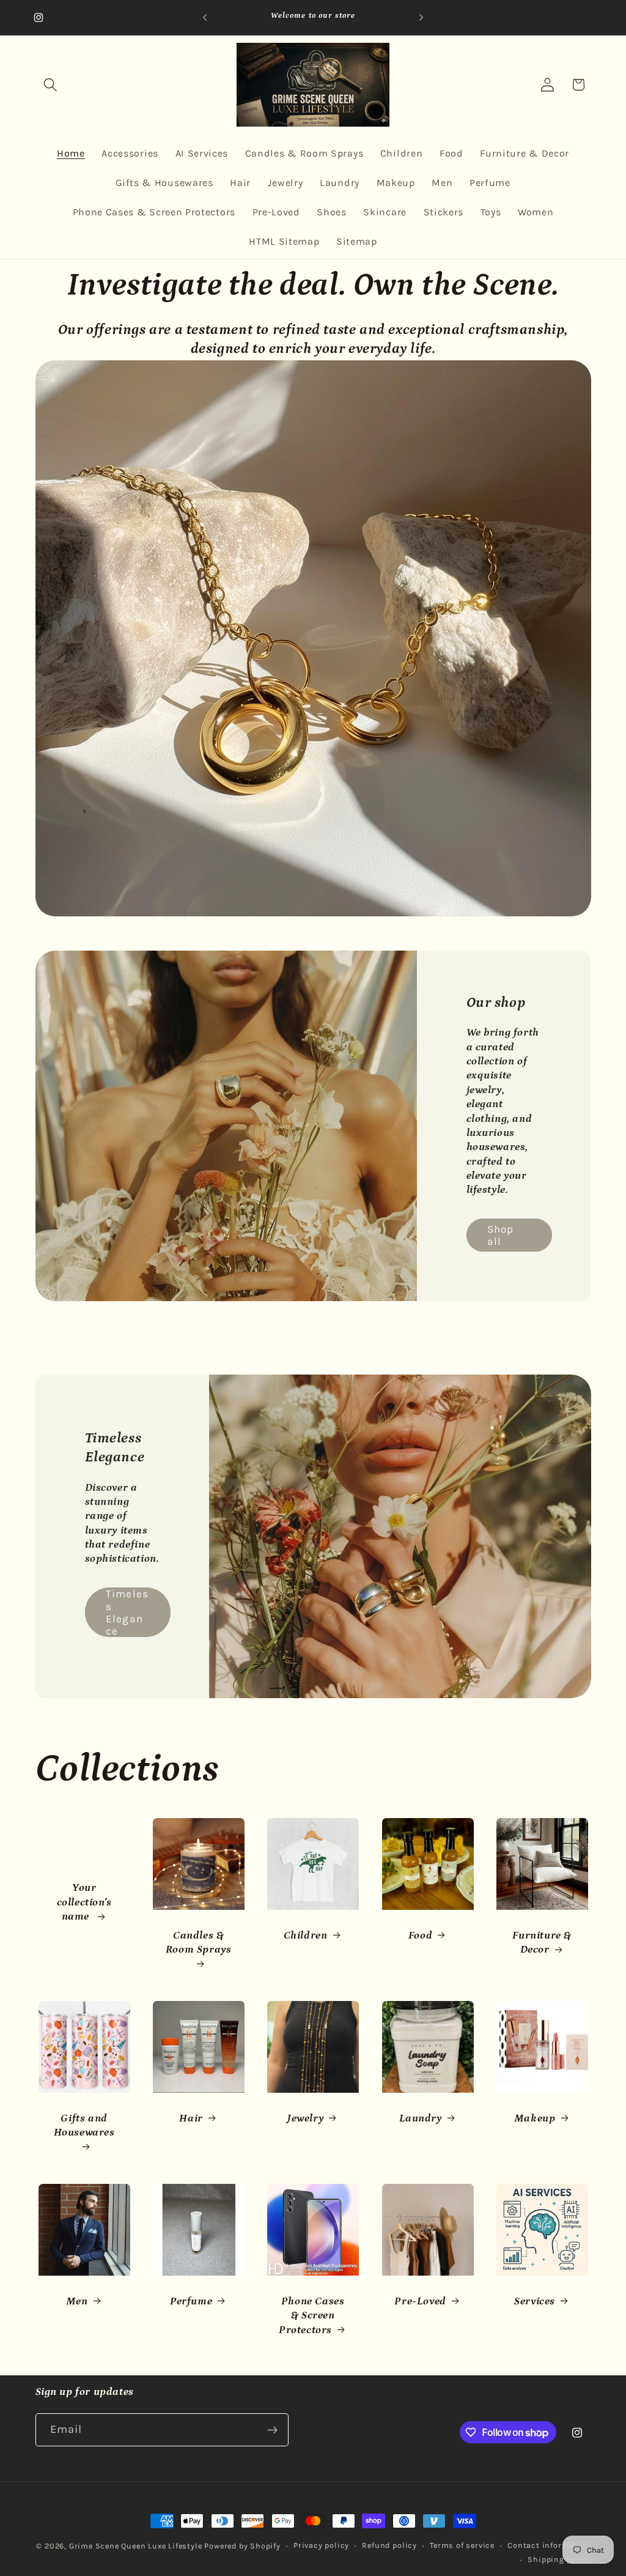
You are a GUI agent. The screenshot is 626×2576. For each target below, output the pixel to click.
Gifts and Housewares (84, 2125)
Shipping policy (559, 2559)
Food (420, 1936)
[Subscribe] (272, 2430)
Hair (191, 2118)
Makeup (535, 2118)
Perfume (191, 2301)
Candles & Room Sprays (199, 1943)
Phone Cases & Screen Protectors (311, 2316)
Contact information (549, 2545)
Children (306, 1936)
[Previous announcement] (205, 18)
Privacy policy (321, 2545)
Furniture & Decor (542, 1943)
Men (76, 2301)
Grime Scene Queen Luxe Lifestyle (136, 2546)
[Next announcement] (421, 18)
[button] (51, 85)
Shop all (501, 1235)
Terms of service (462, 2545)
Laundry (420, 2118)
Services (535, 2301)
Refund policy (389, 2545)
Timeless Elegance (127, 1612)
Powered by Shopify (242, 2546)
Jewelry (305, 2118)
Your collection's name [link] (84, 1902)
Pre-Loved (420, 2301)
